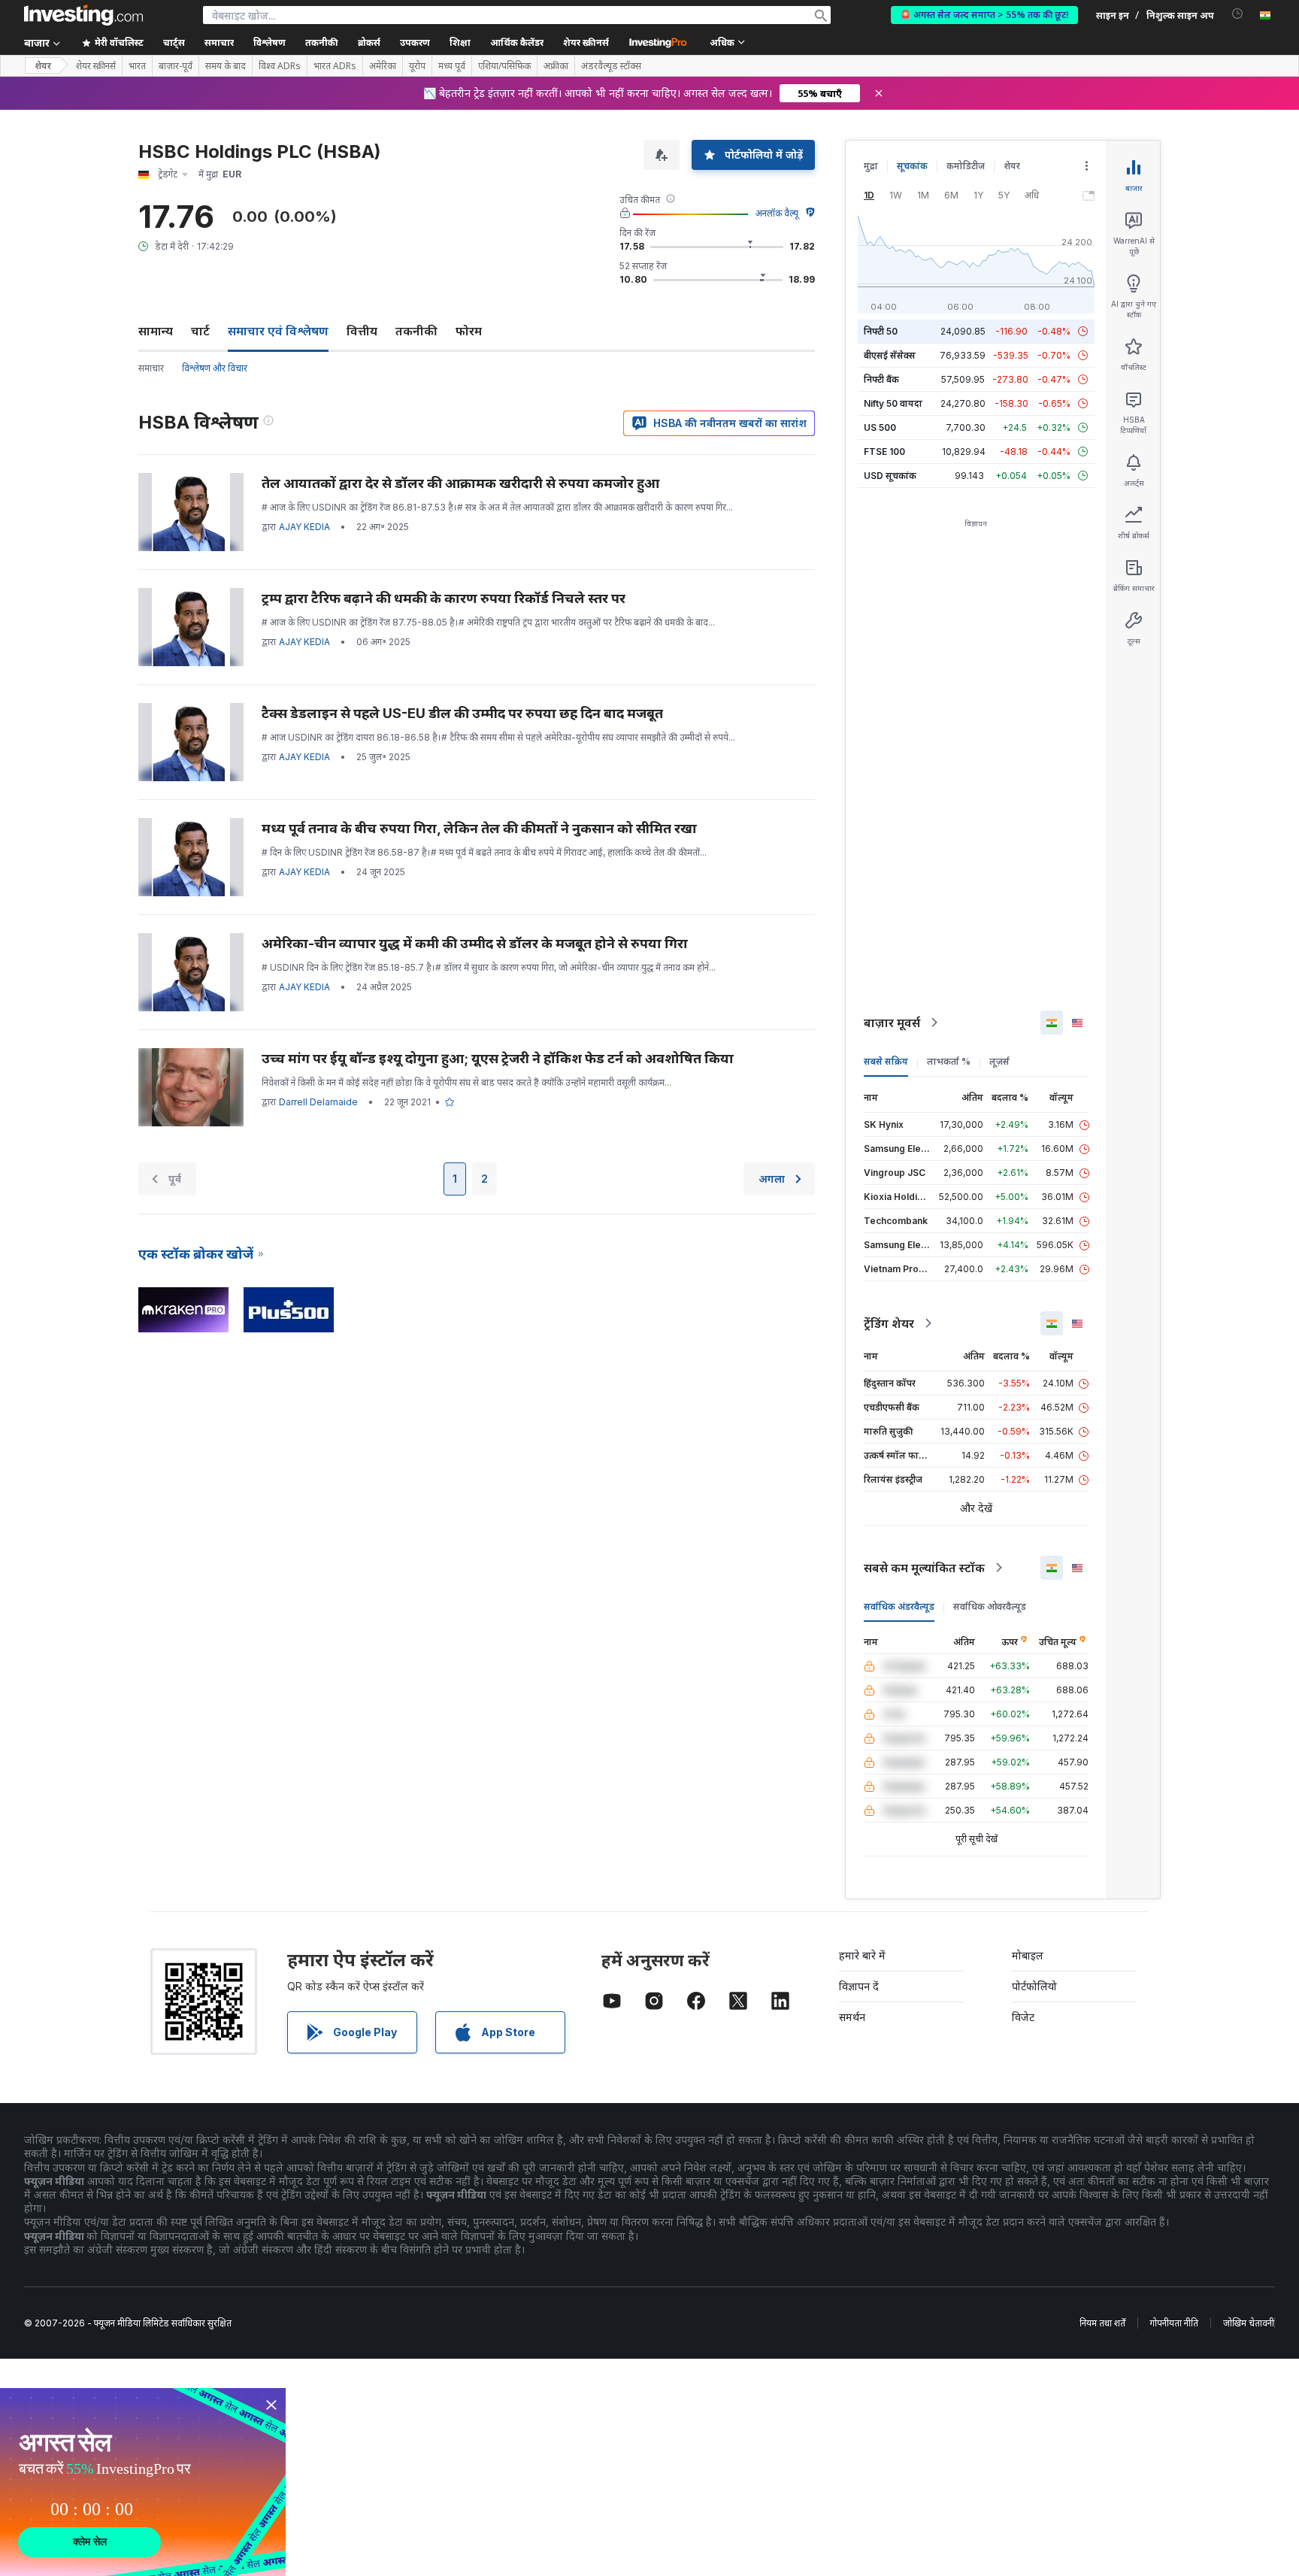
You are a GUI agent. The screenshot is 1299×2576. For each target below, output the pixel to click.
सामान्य (156, 331)
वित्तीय (362, 331)
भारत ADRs (335, 66)
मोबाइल (1028, 1955)
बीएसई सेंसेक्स (890, 355)
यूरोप (417, 66)
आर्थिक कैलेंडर (517, 42)
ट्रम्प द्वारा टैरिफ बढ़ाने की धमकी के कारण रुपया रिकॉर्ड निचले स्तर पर (444, 598)
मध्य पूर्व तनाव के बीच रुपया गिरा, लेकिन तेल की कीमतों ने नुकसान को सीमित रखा (479, 828)
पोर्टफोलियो (1034, 1986)
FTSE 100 (884, 452)
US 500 (880, 427)
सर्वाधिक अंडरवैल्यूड (899, 1606)
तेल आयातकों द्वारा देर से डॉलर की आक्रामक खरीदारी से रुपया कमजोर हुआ (460, 483)
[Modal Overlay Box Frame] (143, 2482)
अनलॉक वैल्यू (777, 213)
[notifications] (1238, 14)
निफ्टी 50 (881, 331)
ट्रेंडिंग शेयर (889, 1323)
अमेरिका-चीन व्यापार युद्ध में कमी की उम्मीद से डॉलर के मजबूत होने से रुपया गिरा (475, 943)
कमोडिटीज (966, 166)
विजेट (1023, 2017)
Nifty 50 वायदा (893, 403)
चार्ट (200, 331)
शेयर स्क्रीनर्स (586, 42)
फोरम (469, 331)
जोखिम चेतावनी (1249, 2323)
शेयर (43, 66)
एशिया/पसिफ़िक (504, 66)
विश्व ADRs (280, 66)
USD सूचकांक (890, 476)
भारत (137, 66)
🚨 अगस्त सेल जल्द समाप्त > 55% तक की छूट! (984, 15)
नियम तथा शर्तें (1102, 2323)
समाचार (151, 368)
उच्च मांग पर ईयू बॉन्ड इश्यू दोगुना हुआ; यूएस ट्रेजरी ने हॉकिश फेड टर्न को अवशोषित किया (498, 1058)
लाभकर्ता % (949, 1061)
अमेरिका (383, 66)
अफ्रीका (556, 66)
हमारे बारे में (862, 1955)
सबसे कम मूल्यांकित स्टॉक (924, 1568)
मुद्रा (871, 166)
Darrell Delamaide (318, 1102)
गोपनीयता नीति (1174, 2323)
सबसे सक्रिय (886, 1061)
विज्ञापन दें (859, 1986)
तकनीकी (416, 331)
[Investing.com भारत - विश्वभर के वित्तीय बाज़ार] (83, 15)
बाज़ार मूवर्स (892, 1023)
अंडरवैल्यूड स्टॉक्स (611, 66)
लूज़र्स (999, 1061)
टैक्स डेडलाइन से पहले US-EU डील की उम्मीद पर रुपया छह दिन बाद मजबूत (462, 713)
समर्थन (852, 2017)
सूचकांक (912, 166)
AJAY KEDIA (304, 527)
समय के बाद (226, 66)
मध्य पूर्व (452, 66)
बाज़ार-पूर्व (176, 66)
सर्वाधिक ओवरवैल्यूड (990, 1606)
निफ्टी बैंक (881, 379)
